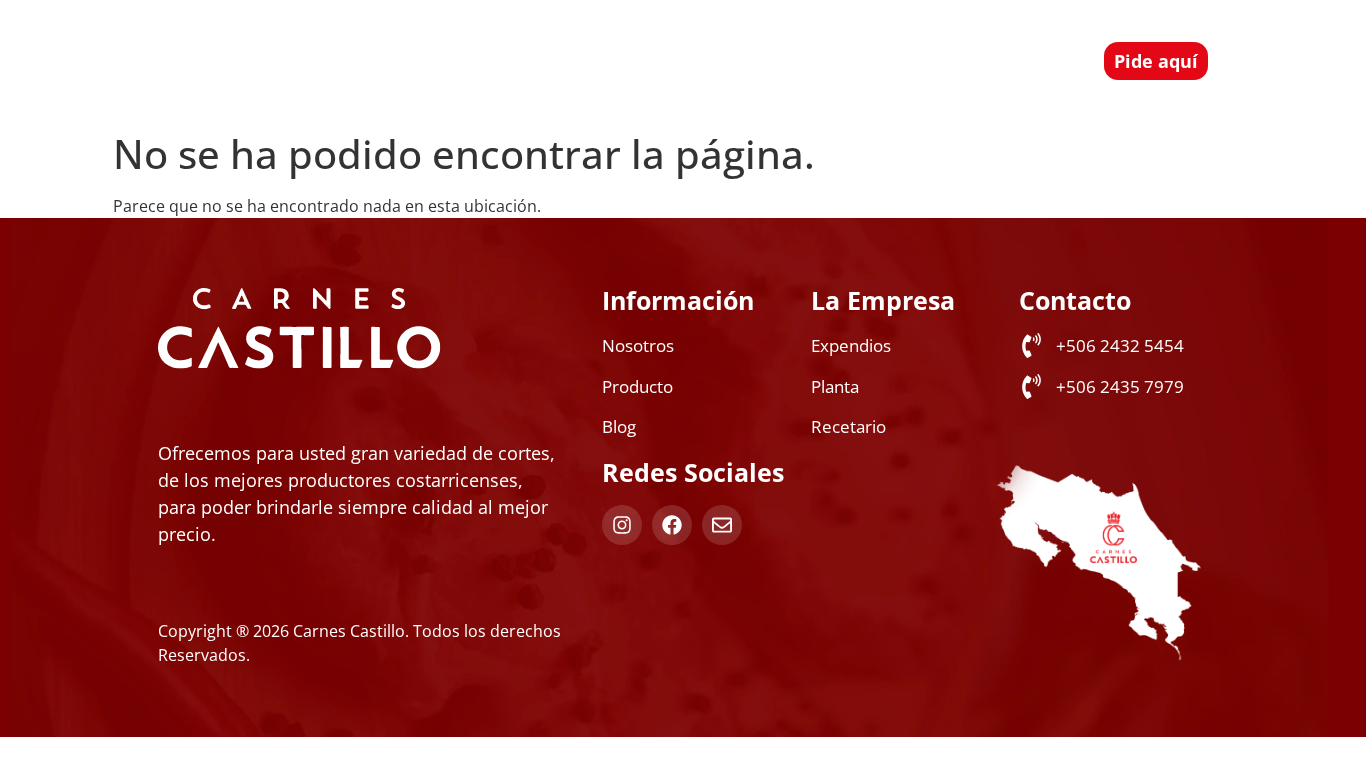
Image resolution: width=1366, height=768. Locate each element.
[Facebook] (672, 525)
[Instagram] (622, 525)
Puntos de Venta (648, 38)
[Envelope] (722, 525)
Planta (887, 38)
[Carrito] (1061, 58)
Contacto (876, 84)
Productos (480, 38)
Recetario (787, 38)
